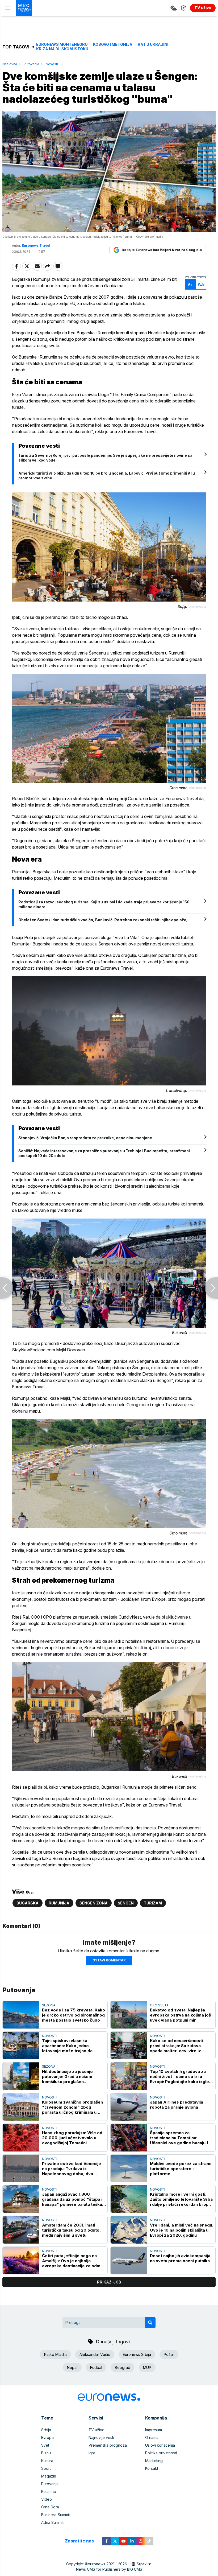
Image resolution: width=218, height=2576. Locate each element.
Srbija (46, 2430)
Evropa (47, 2437)
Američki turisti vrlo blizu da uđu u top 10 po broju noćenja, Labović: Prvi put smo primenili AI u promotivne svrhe (107, 476)
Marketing (154, 2461)
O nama (152, 2437)
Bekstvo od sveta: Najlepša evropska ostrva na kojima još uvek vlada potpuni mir (180, 2015)
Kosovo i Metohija (113, 44)
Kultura (47, 2461)
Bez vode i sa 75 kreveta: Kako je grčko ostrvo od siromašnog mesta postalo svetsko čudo (74, 2015)
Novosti (52, 64)
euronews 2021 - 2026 (107, 2564)
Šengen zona (94, 1903)
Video (47, 2499)
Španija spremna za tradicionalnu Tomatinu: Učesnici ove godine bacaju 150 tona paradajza (182, 2138)
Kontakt (152, 2468)
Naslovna (10, 64)
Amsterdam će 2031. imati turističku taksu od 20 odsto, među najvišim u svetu (71, 2230)
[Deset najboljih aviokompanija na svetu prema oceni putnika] (129, 2260)
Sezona (49, 2005)
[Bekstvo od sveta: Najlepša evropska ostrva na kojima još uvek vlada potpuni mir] (129, 2015)
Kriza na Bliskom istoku (62, 49)
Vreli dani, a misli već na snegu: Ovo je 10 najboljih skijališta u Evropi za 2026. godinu (182, 2230)
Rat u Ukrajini (153, 44)
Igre (92, 2453)
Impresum (154, 2430)
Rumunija (59, 1903)
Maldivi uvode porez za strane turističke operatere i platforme (181, 2169)
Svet (45, 2445)
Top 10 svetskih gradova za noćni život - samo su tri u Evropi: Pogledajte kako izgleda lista (182, 2077)
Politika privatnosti (161, 2453)
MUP (147, 2367)
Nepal (72, 2367)
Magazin (49, 2476)
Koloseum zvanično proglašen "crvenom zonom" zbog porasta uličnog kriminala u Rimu (72, 2107)
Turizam (153, 1903)
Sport (46, 2468)
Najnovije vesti (101, 2437)
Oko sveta (159, 2005)
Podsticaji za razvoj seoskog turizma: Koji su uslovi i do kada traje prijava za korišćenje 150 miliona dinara (104, 904)
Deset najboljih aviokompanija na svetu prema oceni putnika (180, 2258)
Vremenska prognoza (108, 2445)
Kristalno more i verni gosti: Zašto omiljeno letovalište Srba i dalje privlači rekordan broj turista (181, 2199)
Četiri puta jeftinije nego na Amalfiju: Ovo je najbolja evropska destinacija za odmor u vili (74, 2261)
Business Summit (56, 2515)
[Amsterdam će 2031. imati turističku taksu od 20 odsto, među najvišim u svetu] (21, 2230)
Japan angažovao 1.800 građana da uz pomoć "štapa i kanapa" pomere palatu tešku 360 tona (72, 2199)
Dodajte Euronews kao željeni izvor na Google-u (162, 250)
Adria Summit (52, 2522)
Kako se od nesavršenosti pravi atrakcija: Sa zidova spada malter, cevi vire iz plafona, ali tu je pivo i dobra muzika (179, 2046)
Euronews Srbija (137, 2354)
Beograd (123, 2367)
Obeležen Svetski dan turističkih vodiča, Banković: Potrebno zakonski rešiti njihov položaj (103, 920)
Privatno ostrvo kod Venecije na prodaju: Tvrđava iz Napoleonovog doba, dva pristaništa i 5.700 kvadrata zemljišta (72, 2169)
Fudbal (96, 2367)
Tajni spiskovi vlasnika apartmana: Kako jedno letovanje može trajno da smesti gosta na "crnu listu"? (72, 2046)
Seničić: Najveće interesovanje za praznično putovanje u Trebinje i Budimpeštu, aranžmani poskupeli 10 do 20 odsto (104, 1153)
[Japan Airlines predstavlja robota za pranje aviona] (129, 2107)
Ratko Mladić (55, 2354)
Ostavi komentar (109, 1960)
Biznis (46, 2453)
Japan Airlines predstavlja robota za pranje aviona (177, 2105)
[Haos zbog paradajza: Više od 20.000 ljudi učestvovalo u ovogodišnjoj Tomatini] (21, 2137)
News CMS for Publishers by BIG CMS (109, 2569)
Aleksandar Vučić (95, 2354)
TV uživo (97, 2430)
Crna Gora (50, 2507)
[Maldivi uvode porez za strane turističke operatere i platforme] (129, 2168)
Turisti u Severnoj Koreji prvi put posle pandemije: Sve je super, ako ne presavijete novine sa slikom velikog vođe (105, 458)
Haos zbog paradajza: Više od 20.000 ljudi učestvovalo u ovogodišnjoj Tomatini (72, 2138)
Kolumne (49, 2491)
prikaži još (109, 2282)
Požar (169, 2354)
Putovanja (31, 64)
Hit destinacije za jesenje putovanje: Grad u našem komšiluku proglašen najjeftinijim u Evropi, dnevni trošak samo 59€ (70, 2077)
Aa (190, 284)
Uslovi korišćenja (160, 2445)
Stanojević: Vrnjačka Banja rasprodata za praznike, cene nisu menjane (85, 1138)
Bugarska (28, 1903)
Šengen (126, 1903)
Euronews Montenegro (62, 44)
